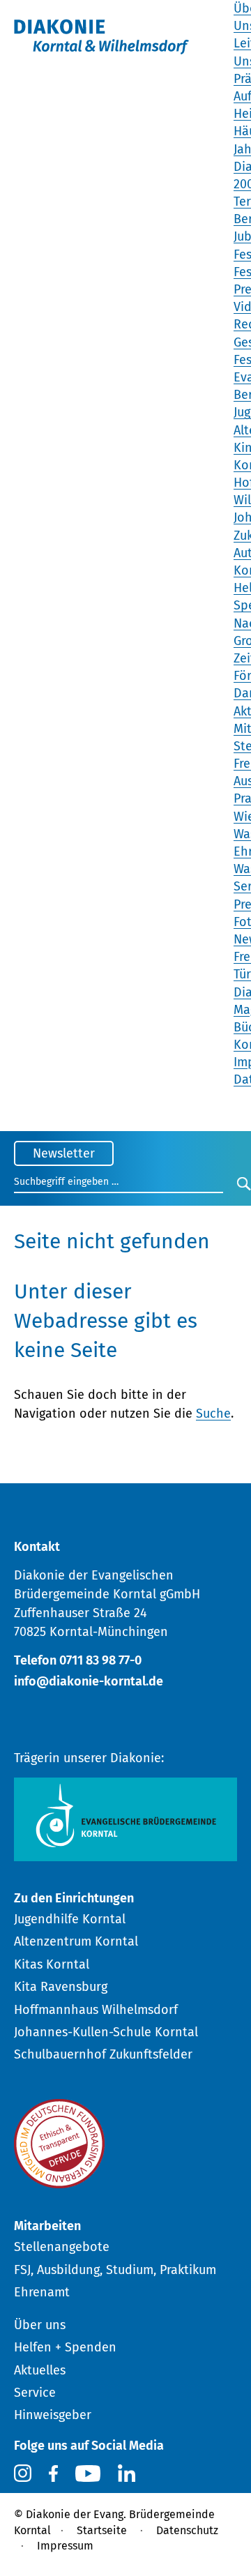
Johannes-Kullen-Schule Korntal (106, 2032)
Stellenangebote (62, 2247)
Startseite (102, 2530)
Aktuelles (40, 2370)
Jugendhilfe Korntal (70, 1919)
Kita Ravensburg (61, 1987)
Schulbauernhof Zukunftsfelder (103, 2054)
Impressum (65, 2546)
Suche (213, 1414)
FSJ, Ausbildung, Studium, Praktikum (115, 2270)
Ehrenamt (42, 2292)
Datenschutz (187, 2530)
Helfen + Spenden (65, 2347)
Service (35, 2393)
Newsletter (64, 1153)
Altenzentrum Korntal (76, 1941)
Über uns (40, 2325)
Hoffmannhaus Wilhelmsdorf (96, 2010)
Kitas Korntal (52, 1964)
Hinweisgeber (53, 2415)
